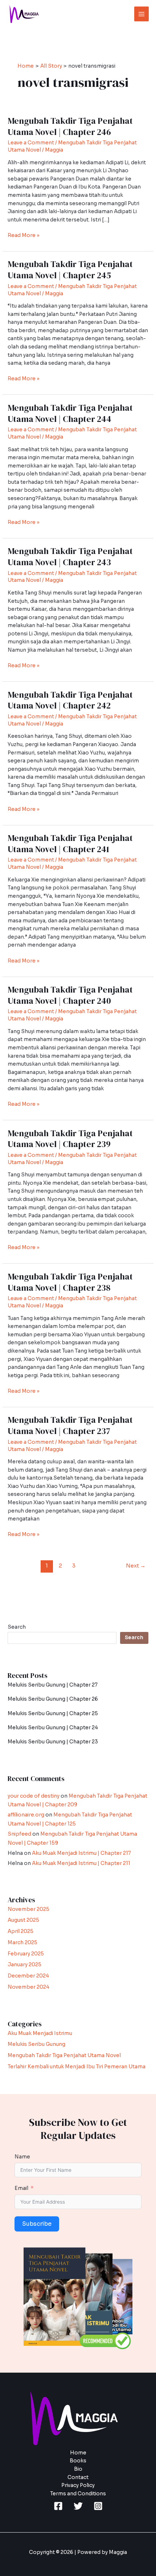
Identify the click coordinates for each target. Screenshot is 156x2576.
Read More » (24, 235)
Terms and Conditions (78, 2494)
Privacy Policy (78, 2485)
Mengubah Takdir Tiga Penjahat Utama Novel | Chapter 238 (70, 1282)
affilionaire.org (26, 1815)
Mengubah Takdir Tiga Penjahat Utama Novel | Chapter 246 (70, 126)
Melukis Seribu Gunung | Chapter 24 (53, 1728)
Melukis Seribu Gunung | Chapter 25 (53, 1714)
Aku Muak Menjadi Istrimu (40, 2033)
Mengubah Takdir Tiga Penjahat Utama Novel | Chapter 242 (70, 700)
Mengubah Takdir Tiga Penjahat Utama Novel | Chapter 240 (70, 995)
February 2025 (26, 1954)
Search (17, 1627)
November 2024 (28, 1987)
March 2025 (22, 1943)
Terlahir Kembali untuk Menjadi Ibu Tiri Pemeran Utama (77, 2067)
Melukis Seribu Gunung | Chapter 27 (53, 1685)
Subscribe (37, 2224)
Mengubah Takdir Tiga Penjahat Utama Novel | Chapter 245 (70, 270)
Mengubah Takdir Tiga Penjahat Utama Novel (64, 2055)
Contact (78, 2477)
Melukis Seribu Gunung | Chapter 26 (53, 1699)
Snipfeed (19, 1834)
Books (78, 2461)
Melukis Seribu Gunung (36, 2044)
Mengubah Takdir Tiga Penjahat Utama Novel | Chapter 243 (70, 557)
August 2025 (23, 1920)
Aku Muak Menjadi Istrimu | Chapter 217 (81, 1853)
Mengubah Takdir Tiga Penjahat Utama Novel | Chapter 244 (70, 413)
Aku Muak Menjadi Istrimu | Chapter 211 (81, 1863)
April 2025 (20, 1931)
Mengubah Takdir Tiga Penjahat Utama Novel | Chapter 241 (70, 843)
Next (136, 1566)
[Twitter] (78, 2506)
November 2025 (28, 1909)
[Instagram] (98, 2506)
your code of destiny (34, 1796)
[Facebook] (58, 2506)
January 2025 (24, 1965)
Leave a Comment (31, 143)
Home (78, 2453)
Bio (78, 2469)
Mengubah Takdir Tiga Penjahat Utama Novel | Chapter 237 (70, 1425)
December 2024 (28, 1976)
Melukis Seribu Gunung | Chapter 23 (53, 1742)
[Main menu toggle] (142, 14)
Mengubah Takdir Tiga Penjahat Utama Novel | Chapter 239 (70, 1139)
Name (22, 2157)
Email (21, 2188)
